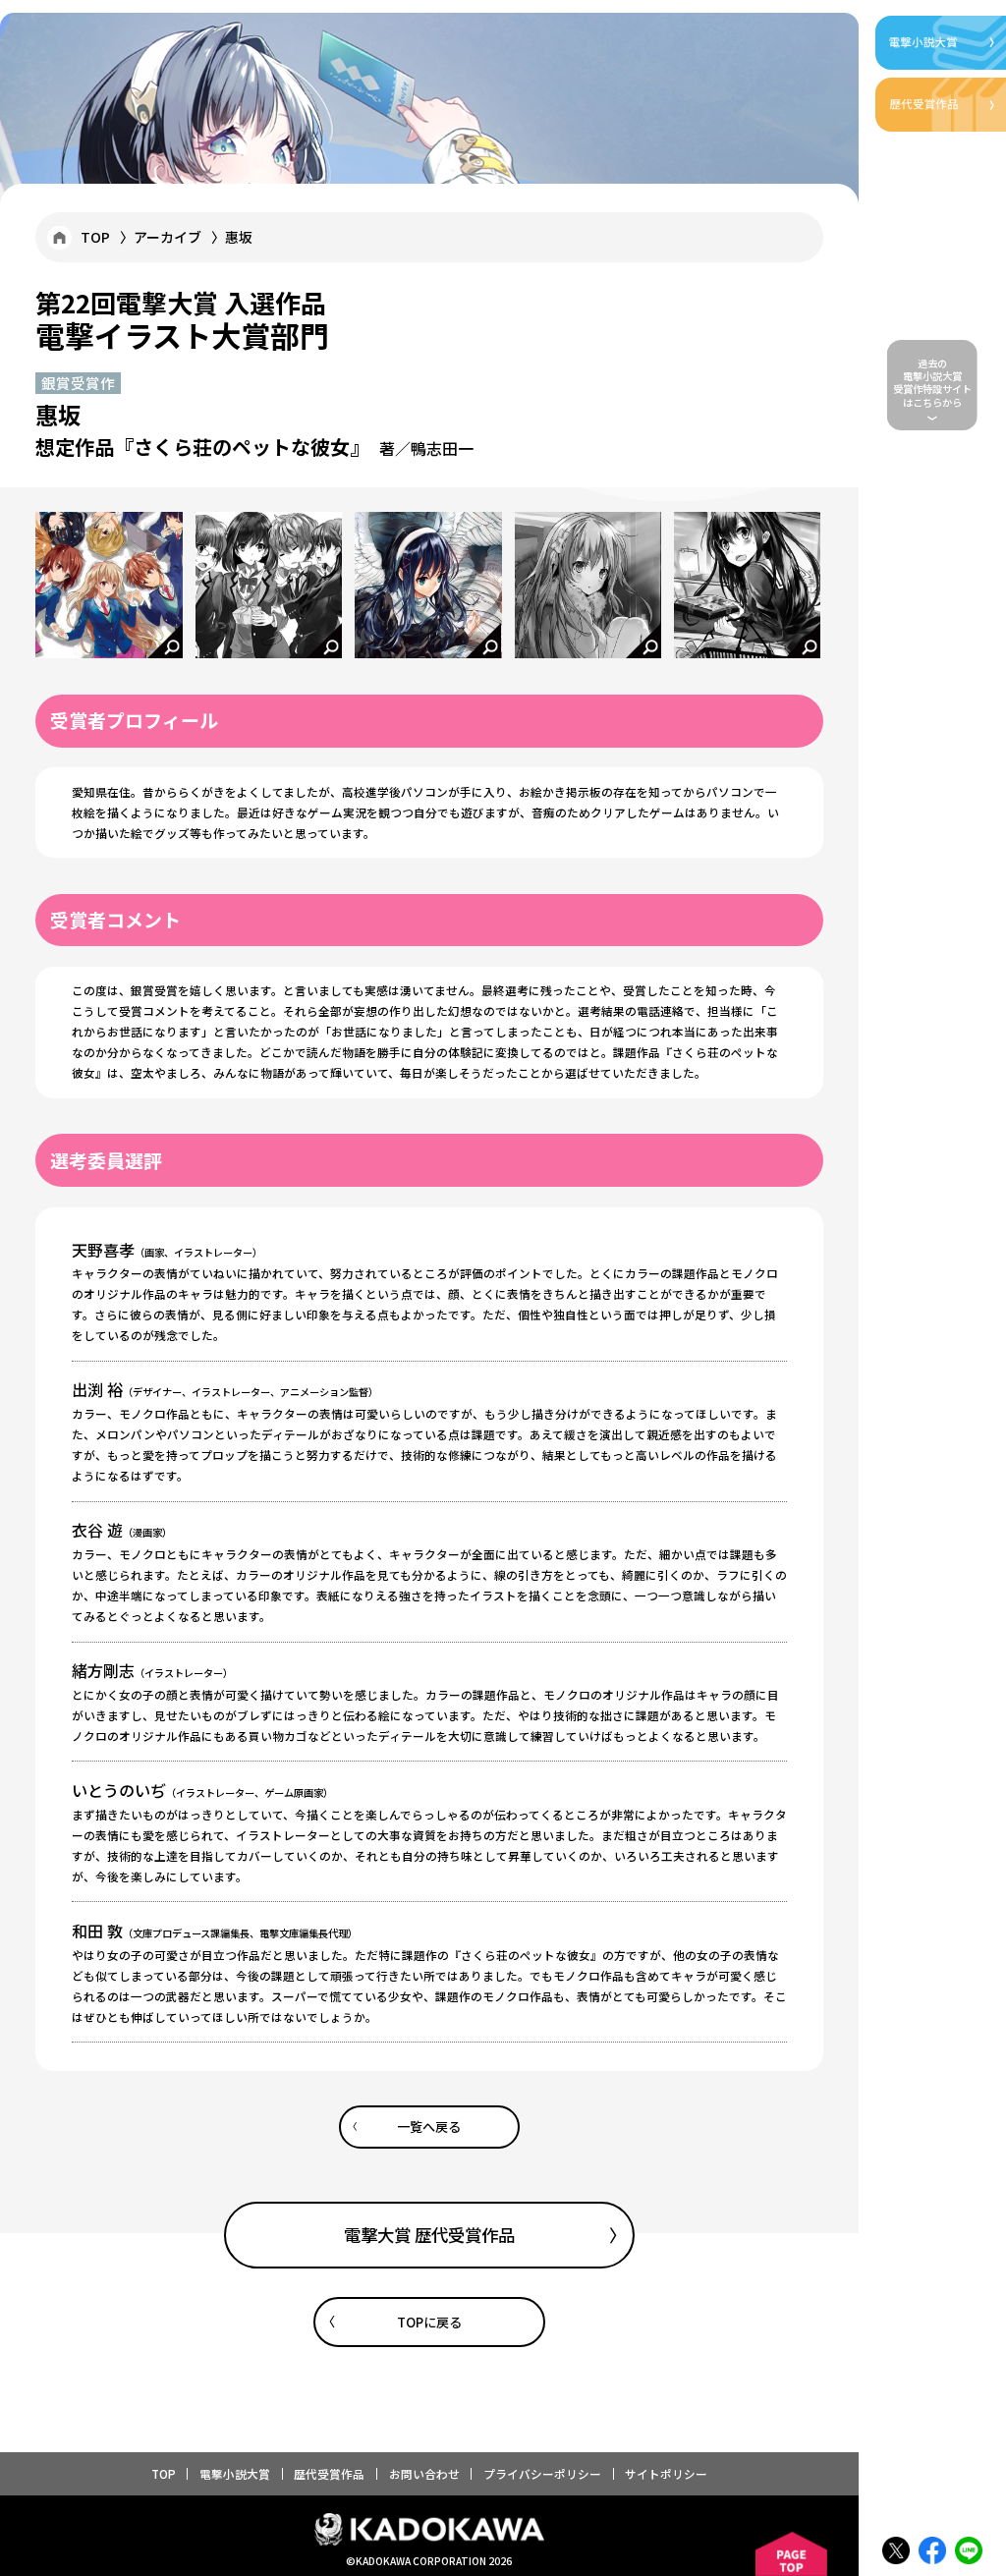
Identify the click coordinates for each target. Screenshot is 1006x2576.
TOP (95, 237)
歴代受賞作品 (329, 2473)
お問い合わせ (424, 2473)
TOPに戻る (429, 2322)
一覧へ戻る (429, 2127)
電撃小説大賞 (235, 2473)
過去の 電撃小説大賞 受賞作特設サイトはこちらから (932, 383)
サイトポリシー (666, 2473)
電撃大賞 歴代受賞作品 (429, 2235)
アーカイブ (168, 237)
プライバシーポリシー (542, 2473)
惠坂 (239, 237)
